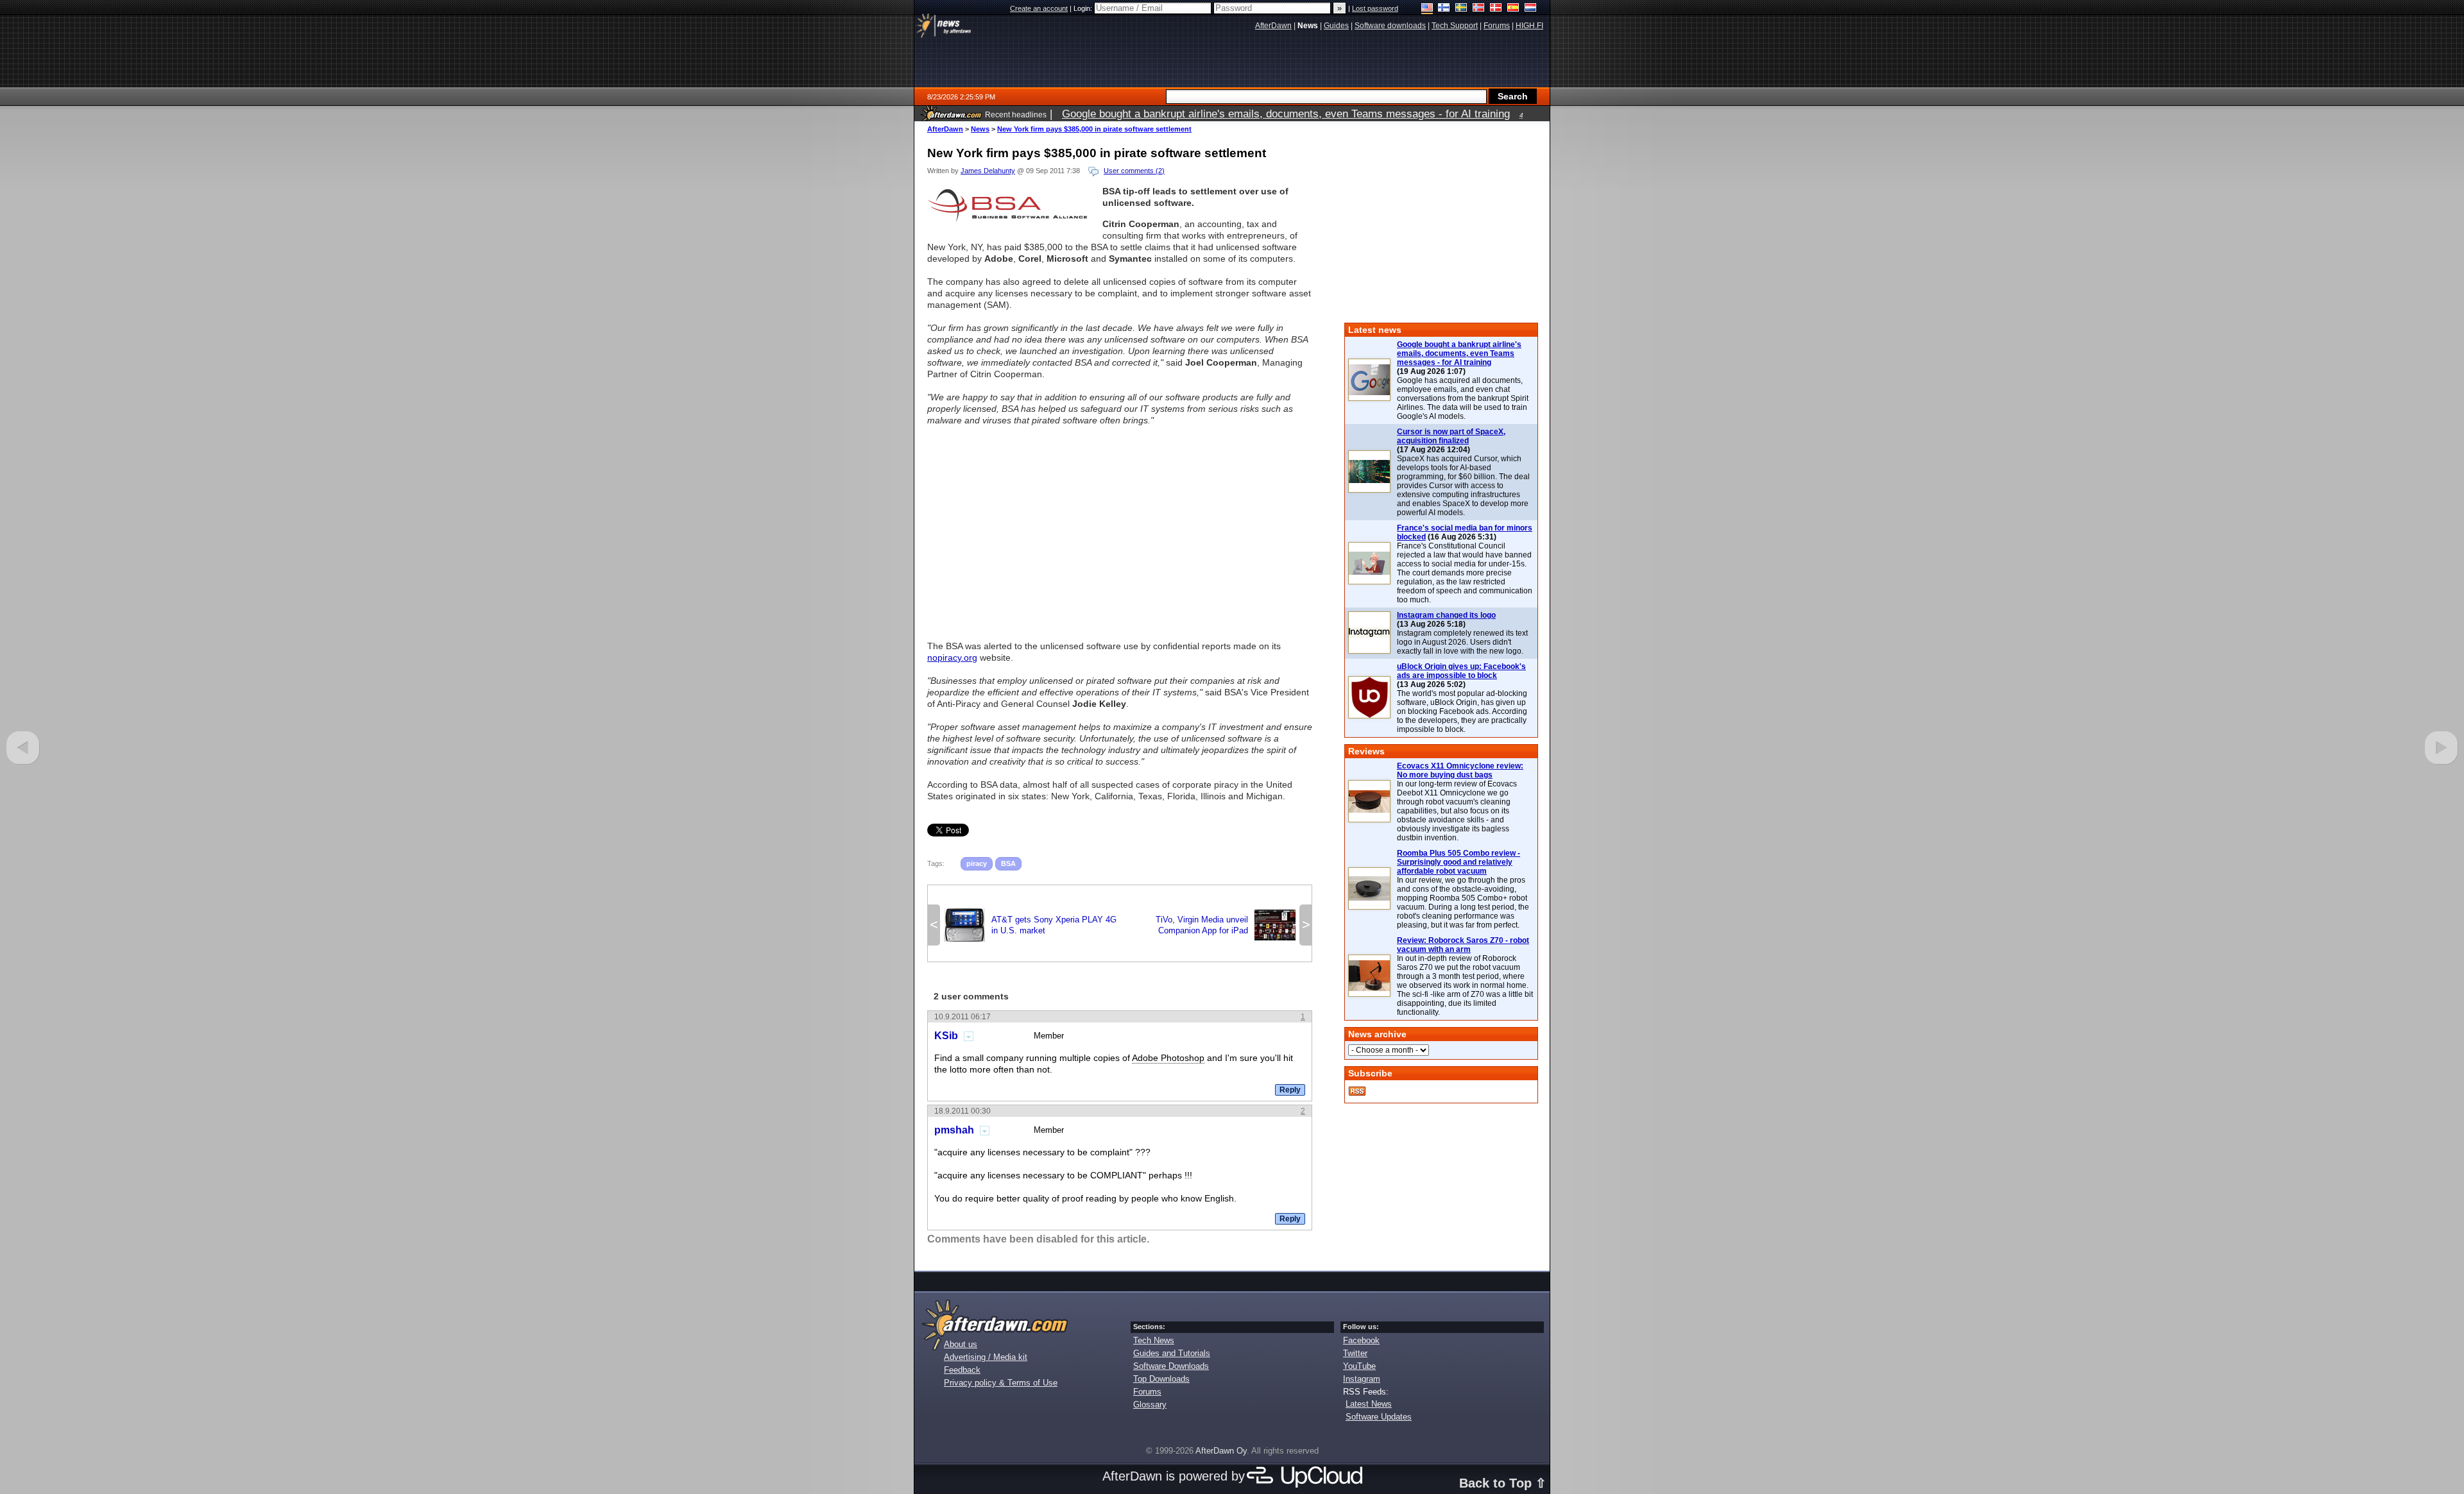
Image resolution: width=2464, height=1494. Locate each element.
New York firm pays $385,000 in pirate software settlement (1094, 129)
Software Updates (1379, 1417)
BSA (1008, 863)
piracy (977, 863)
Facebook (1361, 1340)
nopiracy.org (952, 658)
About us (961, 1344)
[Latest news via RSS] (1357, 1091)
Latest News (1369, 1404)
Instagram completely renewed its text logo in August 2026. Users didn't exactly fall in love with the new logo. (1462, 642)
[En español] (1513, 9)
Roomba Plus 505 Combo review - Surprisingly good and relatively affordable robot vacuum (1459, 862)
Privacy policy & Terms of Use (1001, 1383)
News (980, 129)
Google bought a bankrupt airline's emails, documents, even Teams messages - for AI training (1459, 353)
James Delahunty (988, 171)
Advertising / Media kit (986, 1357)
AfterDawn (945, 129)
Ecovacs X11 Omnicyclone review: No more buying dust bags (1460, 770)
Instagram (1362, 1379)
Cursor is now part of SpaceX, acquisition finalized (1451, 436)
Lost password (1375, 8)
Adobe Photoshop (1168, 1058)
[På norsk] (1479, 9)
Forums (1147, 1392)
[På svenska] (1461, 9)
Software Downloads (1171, 1366)
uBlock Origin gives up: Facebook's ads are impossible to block (1461, 671)
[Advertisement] (1120, 527)
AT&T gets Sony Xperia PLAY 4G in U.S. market (1030, 925)
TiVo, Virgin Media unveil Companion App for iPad (1226, 925)
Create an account (1039, 8)
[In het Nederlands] (1531, 9)
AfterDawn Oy (1221, 1451)
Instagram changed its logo (1446, 615)
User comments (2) (1134, 171)
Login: (1084, 8)
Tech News (1154, 1340)
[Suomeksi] (1444, 9)
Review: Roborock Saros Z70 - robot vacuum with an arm (1463, 945)
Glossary (1150, 1405)
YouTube (1359, 1366)
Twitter (1355, 1353)
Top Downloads (1161, 1379)
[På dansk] (1496, 9)
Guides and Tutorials (1172, 1353)
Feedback (962, 1370)
